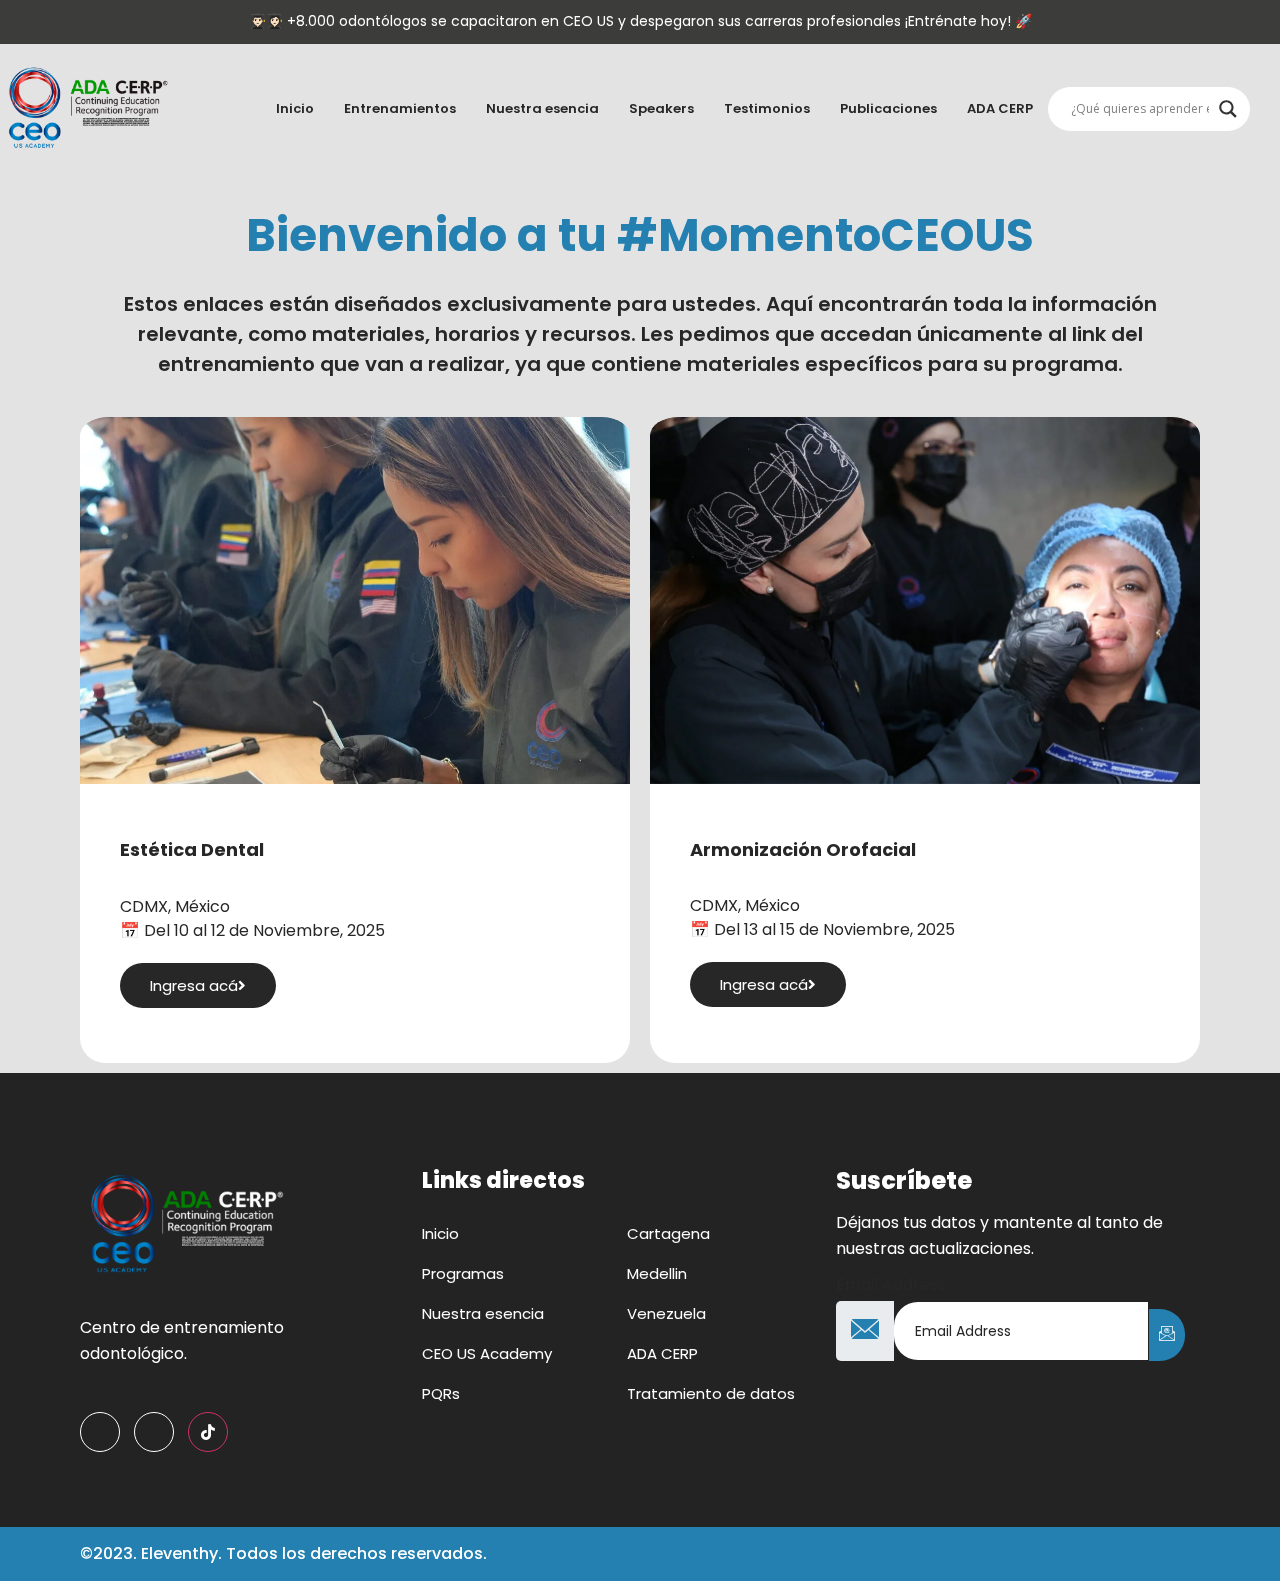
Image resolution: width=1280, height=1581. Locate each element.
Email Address (891, 1285)
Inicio (295, 108)
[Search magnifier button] (1228, 109)
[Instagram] (154, 1432)
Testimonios (767, 108)
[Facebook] (100, 1432)
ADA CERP (1000, 108)
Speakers (661, 108)
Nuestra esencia (542, 108)
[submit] (1167, 1335)
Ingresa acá (194, 985)
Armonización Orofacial (803, 849)
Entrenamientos (400, 108)
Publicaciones (888, 108)
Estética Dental (192, 849)
